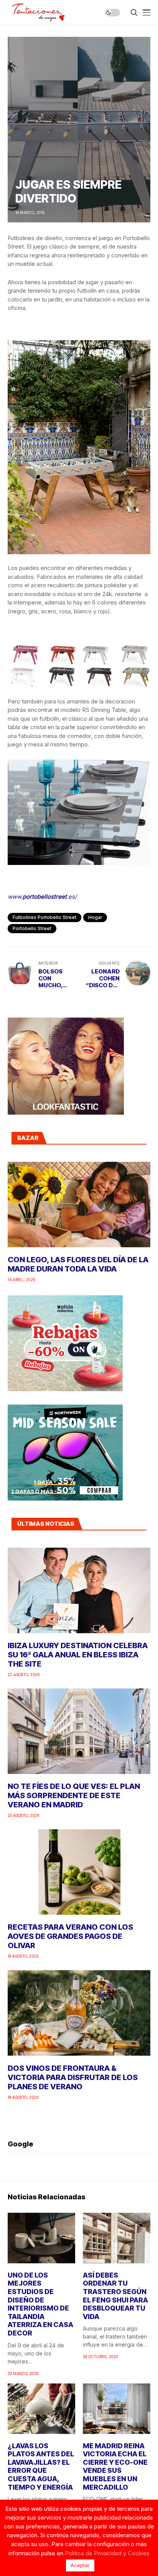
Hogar (95, 917)
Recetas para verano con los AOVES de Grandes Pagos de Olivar (70, 1936)
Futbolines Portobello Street (44, 917)
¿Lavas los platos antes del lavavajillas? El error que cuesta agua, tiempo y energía (41, 2466)
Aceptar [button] (80, 2565)
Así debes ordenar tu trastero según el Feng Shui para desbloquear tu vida (115, 2296)
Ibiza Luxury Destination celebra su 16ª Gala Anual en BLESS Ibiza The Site (78, 1655)
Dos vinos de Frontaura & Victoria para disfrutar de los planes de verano (73, 2077)
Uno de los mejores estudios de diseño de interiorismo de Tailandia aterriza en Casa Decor (40, 2304)
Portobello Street (32, 928)
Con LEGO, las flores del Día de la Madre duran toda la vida (78, 1264)
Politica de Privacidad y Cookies (107, 2553)
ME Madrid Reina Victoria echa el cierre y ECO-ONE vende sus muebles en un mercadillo (115, 2466)
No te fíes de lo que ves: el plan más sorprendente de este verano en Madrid (74, 1795)
